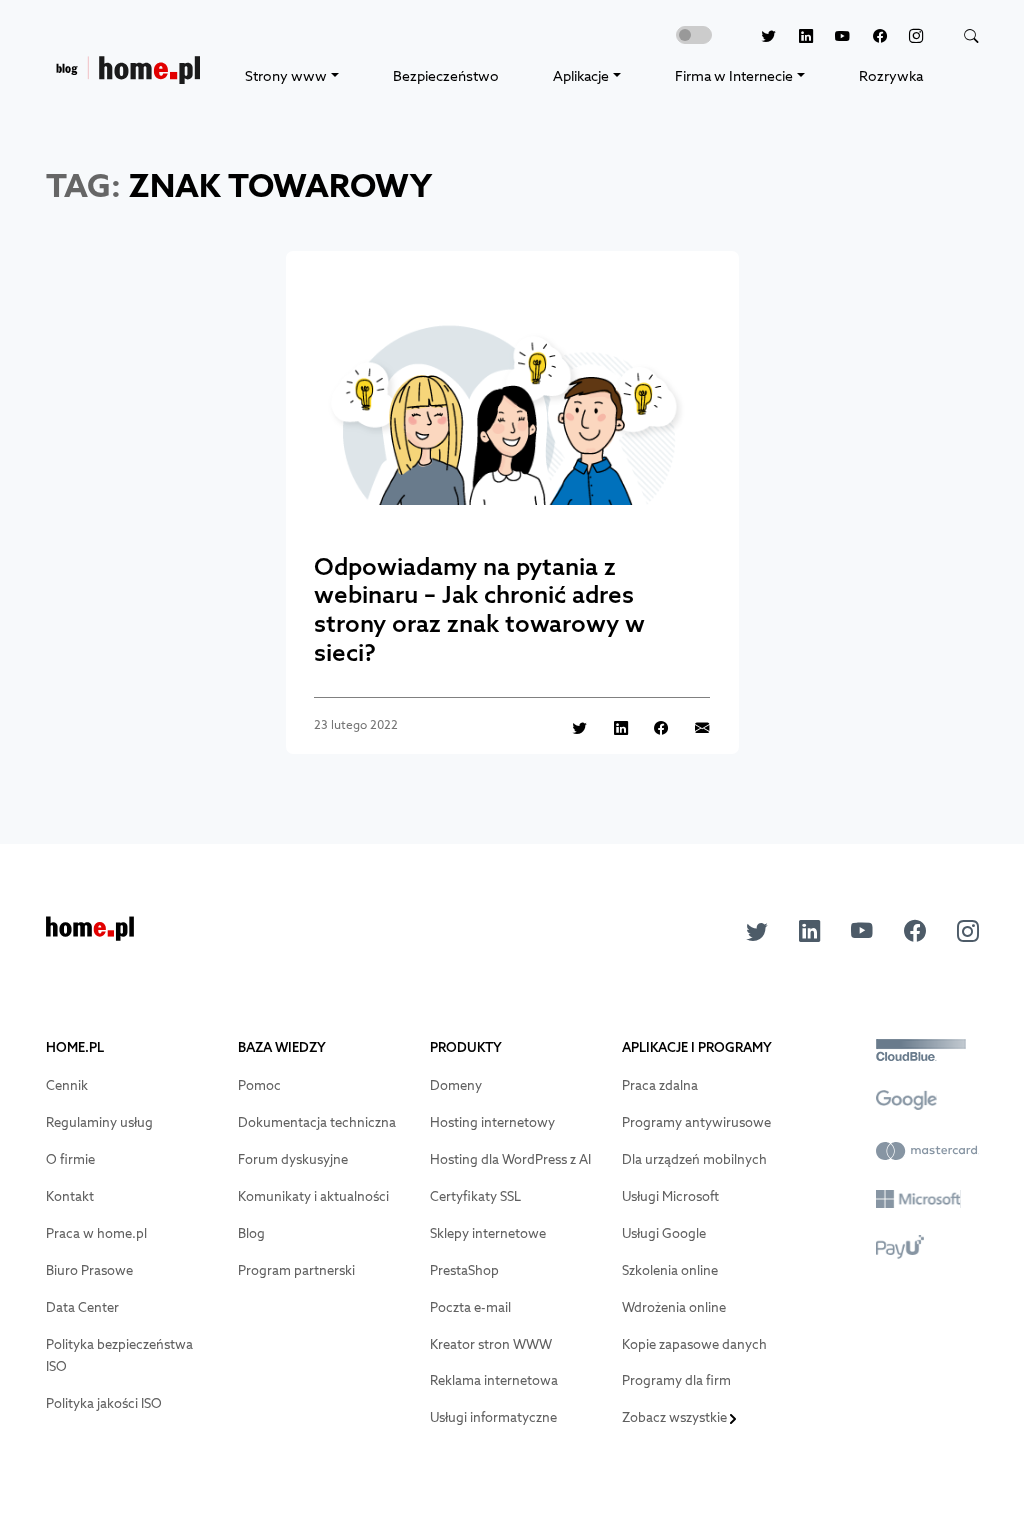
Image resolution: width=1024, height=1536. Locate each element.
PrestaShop (464, 1270)
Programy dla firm (676, 1380)
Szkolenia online (670, 1270)
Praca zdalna (660, 1085)
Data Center (82, 1307)
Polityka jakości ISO (104, 1403)
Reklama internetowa (494, 1380)
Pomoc (259, 1085)
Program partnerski (296, 1270)
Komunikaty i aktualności (313, 1196)
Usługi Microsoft (670, 1196)
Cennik (67, 1085)
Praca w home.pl (96, 1233)
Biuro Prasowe (89, 1270)
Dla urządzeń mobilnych (694, 1159)
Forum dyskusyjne (293, 1159)
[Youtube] (832, 36)
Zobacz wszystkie (676, 1417)
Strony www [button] (286, 75)
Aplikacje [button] (581, 75)
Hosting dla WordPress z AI (510, 1159)
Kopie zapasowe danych (694, 1344)
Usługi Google (664, 1233)
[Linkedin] (794, 36)
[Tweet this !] (569, 726)
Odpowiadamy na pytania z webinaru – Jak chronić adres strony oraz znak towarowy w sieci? (479, 609)
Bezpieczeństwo (446, 75)
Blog (251, 1233)
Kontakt (70, 1196)
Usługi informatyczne (493, 1417)
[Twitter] (758, 36)
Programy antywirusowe (696, 1122)
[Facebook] (868, 36)
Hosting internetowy (492, 1122)
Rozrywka (891, 75)
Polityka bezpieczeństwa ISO (119, 1356)
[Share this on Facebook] (650, 726)
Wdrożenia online (674, 1307)
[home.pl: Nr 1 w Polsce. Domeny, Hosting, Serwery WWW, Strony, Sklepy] (90, 934)
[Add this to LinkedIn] (609, 726)
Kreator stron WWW (491, 1344)
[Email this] (691, 726)
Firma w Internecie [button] (734, 75)
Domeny (456, 1085)
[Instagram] (905, 36)
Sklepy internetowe (488, 1233)
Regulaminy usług (99, 1122)
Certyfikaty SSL (475, 1196)
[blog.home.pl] (128, 75)
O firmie (70, 1159)
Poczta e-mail (470, 1307)
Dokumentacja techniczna (317, 1122)
